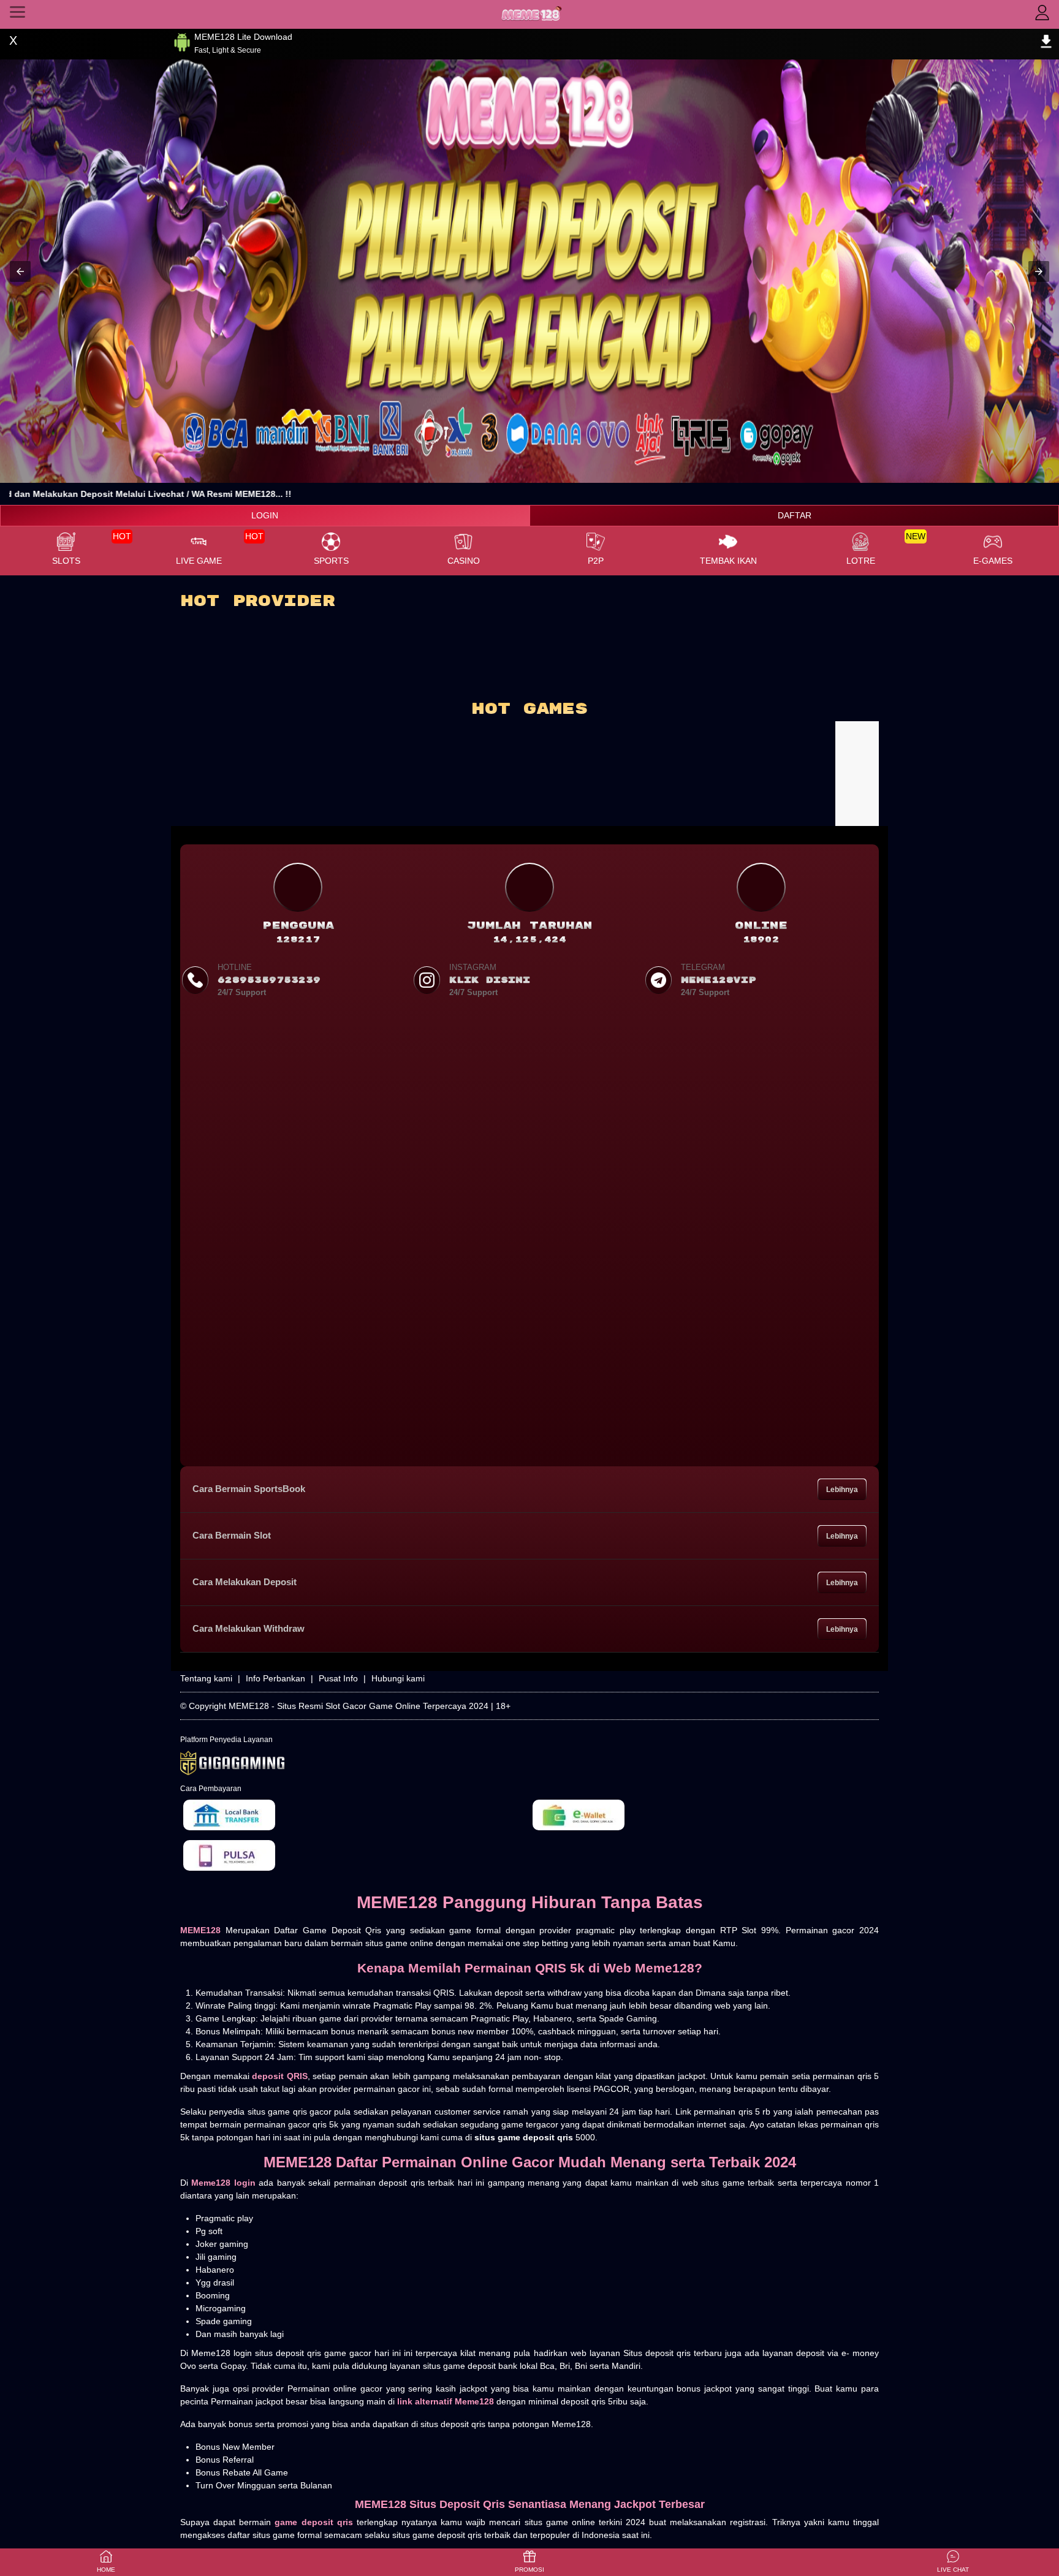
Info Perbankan (275, 1678)
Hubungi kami (398, 1678)
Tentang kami (206, 1678)
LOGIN (265, 515)
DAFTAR (795, 515)
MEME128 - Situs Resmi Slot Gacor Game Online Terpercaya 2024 (359, 1706)
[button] (20, 271)
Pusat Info (338, 1678)
